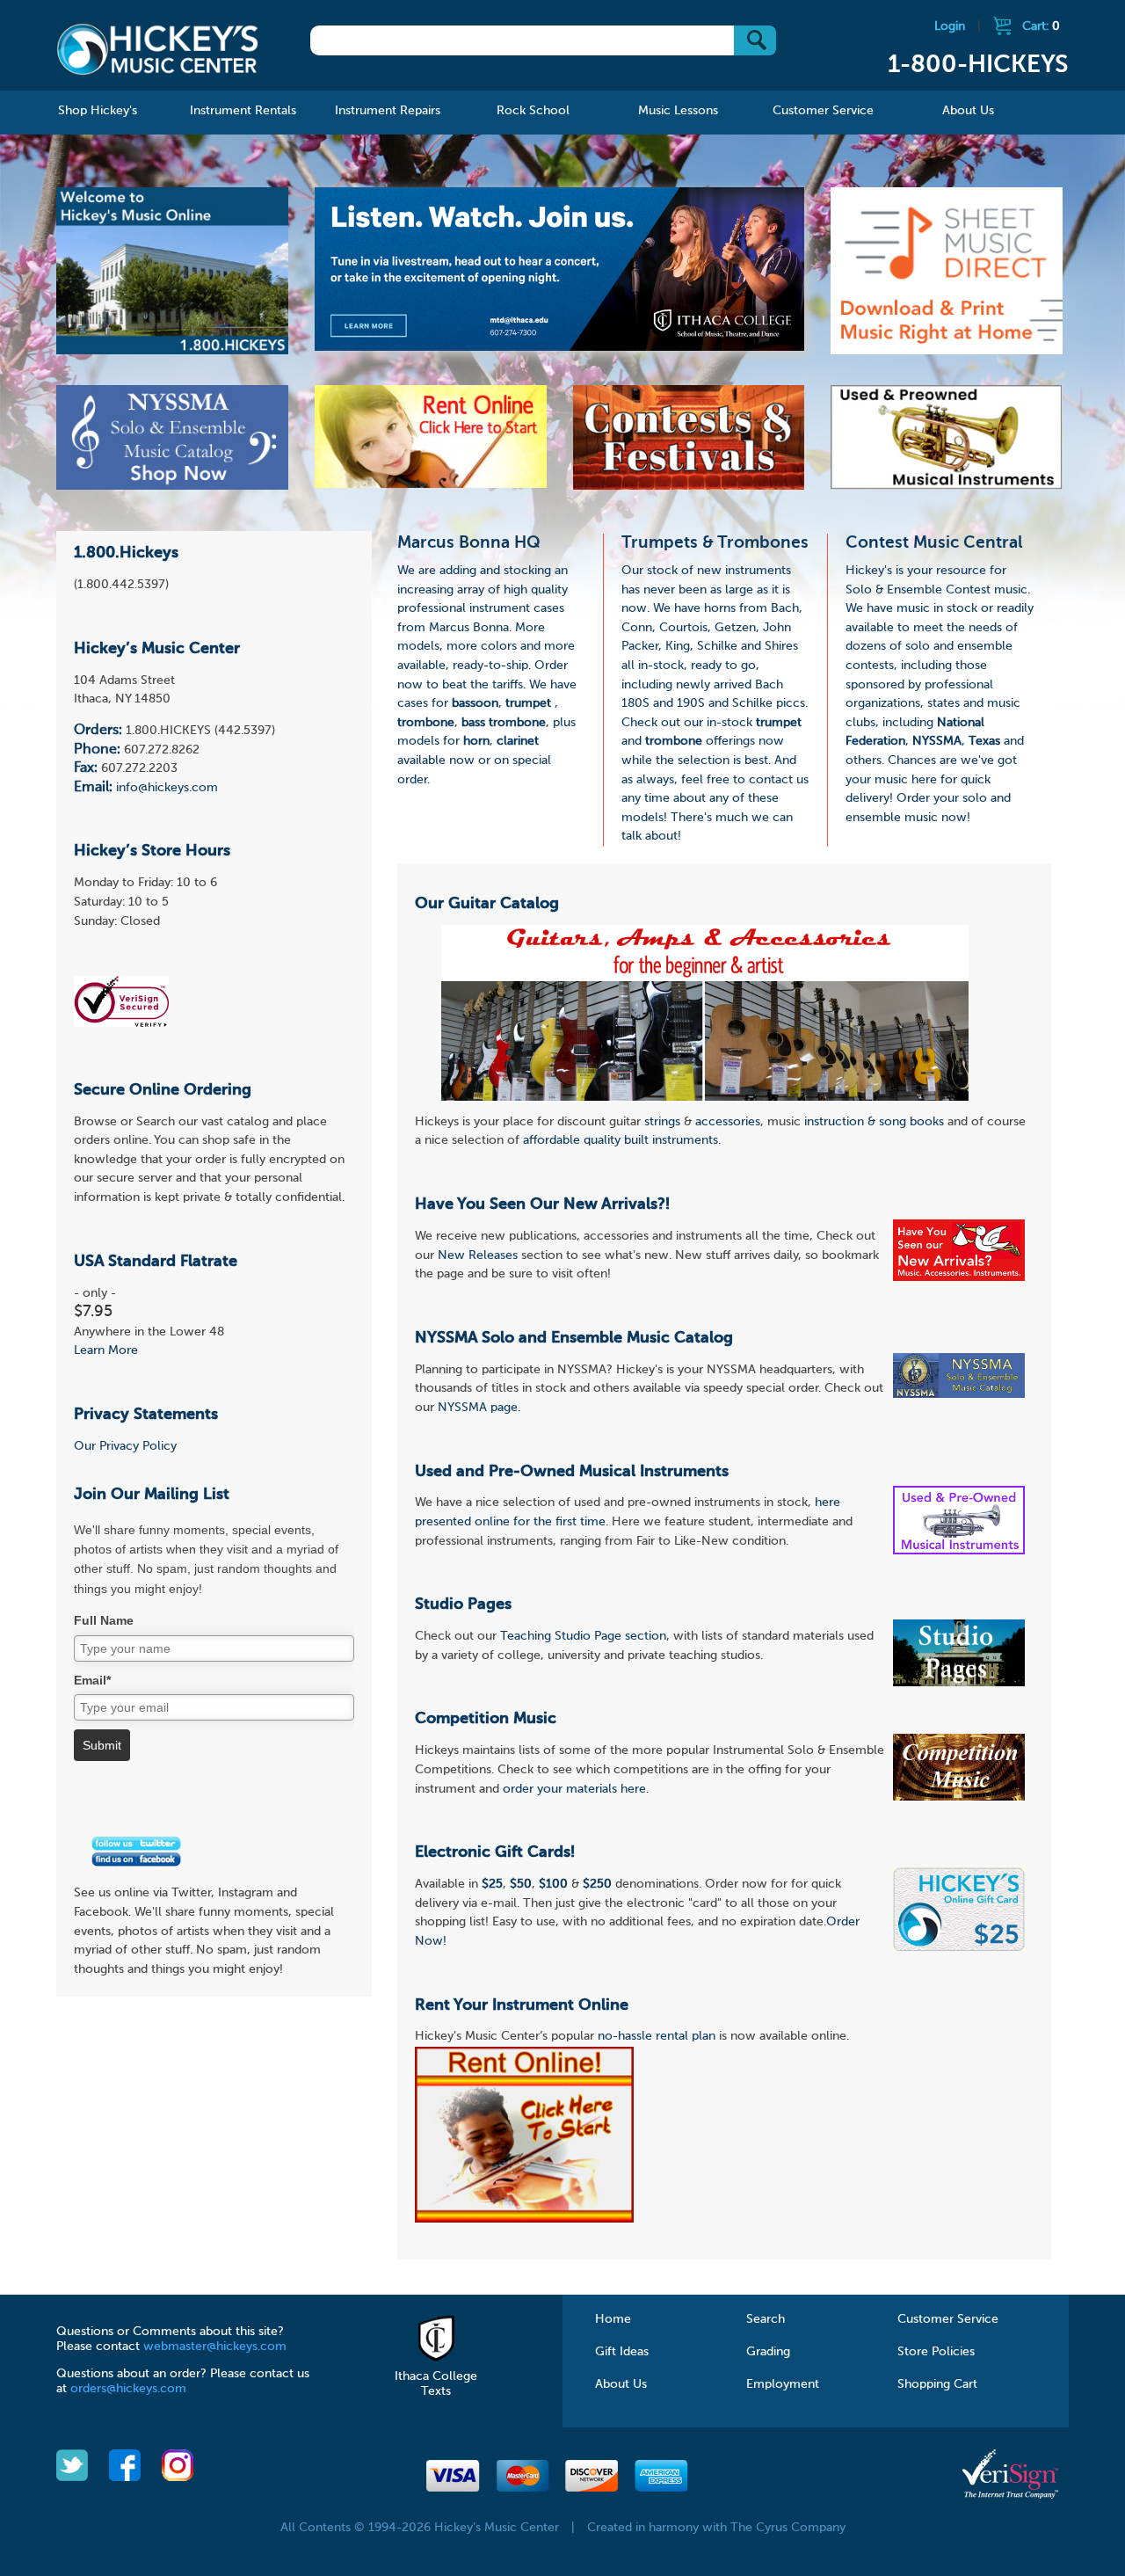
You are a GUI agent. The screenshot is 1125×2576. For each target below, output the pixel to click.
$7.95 (93, 1312)
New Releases (478, 1255)
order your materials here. (576, 1789)
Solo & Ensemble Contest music (936, 590)
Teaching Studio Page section (583, 1636)
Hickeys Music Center (157, 48)
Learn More (106, 1350)
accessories (728, 1122)
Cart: (1041, 26)
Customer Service (948, 2319)
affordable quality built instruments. (622, 1140)
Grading (768, 2352)
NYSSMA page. (479, 1408)
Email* (92, 1680)
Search (766, 2319)
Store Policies (936, 2352)
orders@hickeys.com (128, 2389)
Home (613, 2319)
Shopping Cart (937, 2384)
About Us (621, 2384)
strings (662, 1122)
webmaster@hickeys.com (215, 2347)
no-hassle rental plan (657, 2036)
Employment (783, 2384)
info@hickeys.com (167, 788)
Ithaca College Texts (436, 2384)
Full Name (104, 1620)
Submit (102, 1745)
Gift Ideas (622, 2352)
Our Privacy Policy (125, 1446)
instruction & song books (874, 1122)
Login (950, 26)
